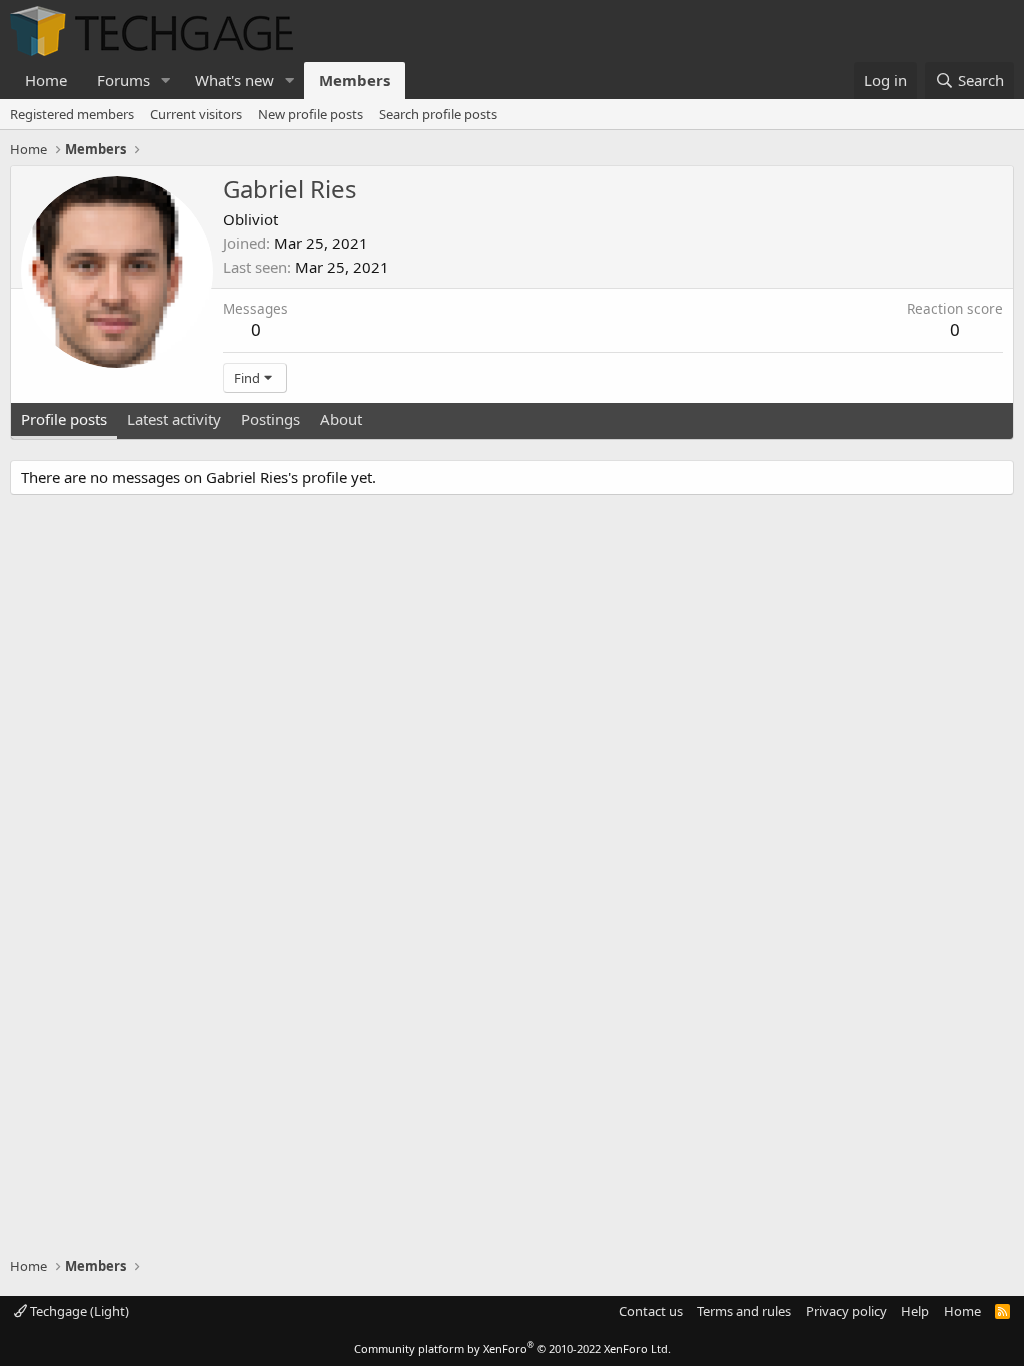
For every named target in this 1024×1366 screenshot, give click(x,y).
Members (354, 80)
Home (46, 80)
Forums (123, 80)
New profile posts (310, 114)
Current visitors (196, 114)
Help (915, 1311)
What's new (234, 80)
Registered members (72, 114)
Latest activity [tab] (174, 419)
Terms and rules (744, 1311)
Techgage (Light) (78, 1311)
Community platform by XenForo (512, 1348)
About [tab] (341, 419)
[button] (166, 80)
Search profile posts (438, 114)
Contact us (651, 1311)
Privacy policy (846, 1311)
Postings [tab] (270, 419)
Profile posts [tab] (64, 419)
